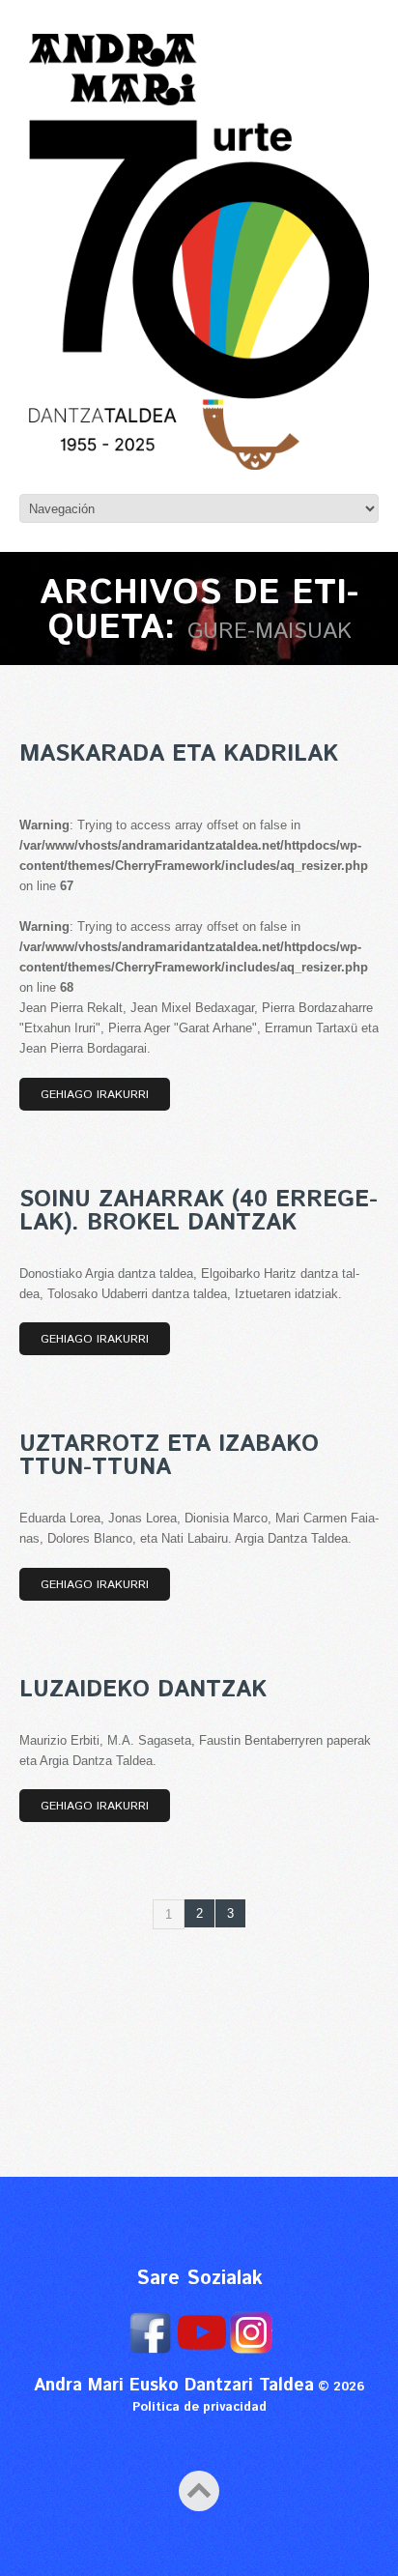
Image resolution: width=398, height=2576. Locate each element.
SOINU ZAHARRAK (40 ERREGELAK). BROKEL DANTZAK (199, 1211)
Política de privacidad (199, 2407)
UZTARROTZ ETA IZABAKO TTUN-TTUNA (169, 1456)
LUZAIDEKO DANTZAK (143, 1690)
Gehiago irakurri (95, 1095)
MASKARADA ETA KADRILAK (179, 754)
